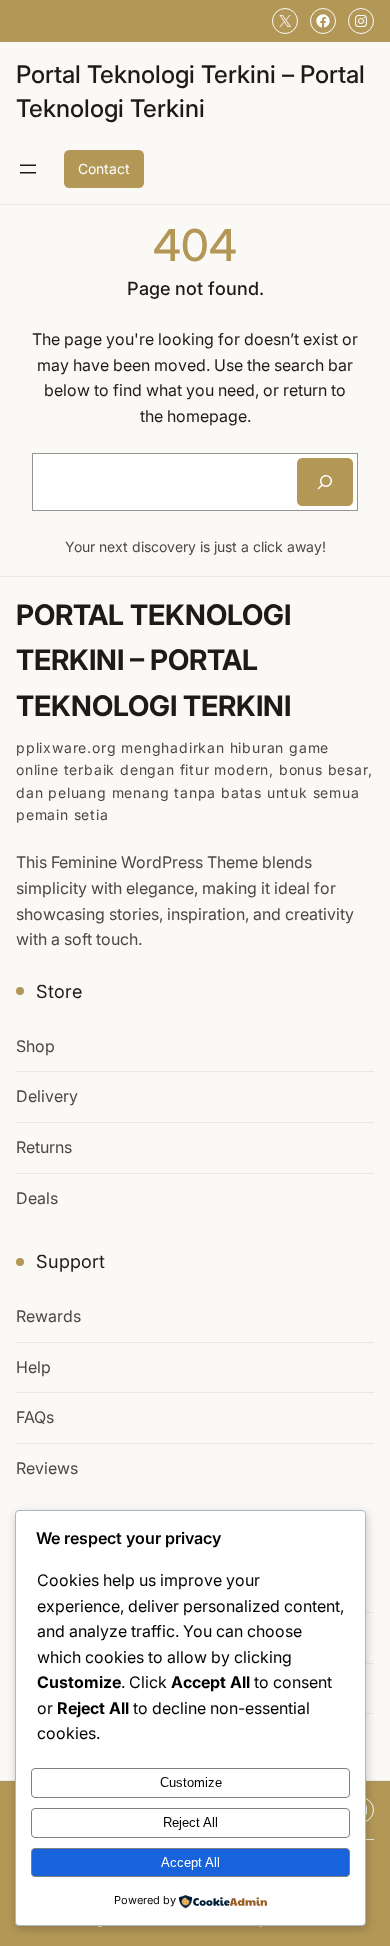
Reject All (190, 1822)
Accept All (190, 1862)
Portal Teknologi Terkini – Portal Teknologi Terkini (153, 660)
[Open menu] (28, 169)
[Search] (325, 482)
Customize (191, 1782)
